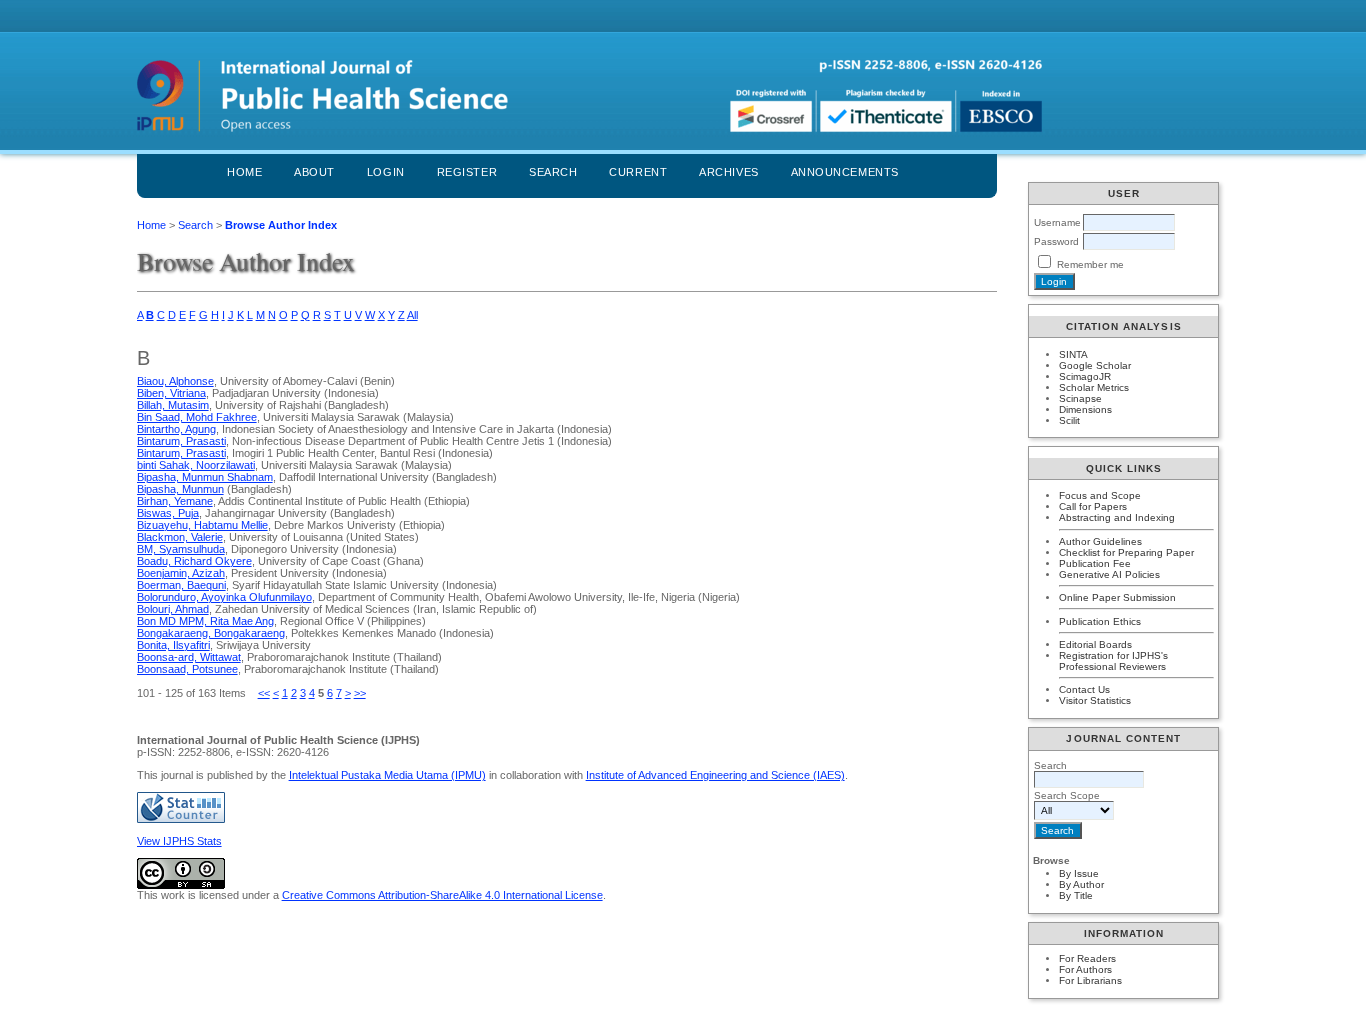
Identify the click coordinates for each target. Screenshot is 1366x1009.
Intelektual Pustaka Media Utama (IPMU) (387, 775)
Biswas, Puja (168, 513)
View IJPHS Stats (179, 841)
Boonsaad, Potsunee (187, 669)
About (314, 172)
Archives (728, 172)
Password (1056, 241)
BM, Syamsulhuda (181, 549)
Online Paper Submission (1117, 597)
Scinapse (1080, 398)
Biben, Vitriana (171, 393)
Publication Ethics (1100, 621)
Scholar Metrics (1094, 387)
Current (638, 172)
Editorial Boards (1095, 644)
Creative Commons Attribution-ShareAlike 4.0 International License (442, 895)
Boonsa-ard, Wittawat (189, 657)
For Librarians (1090, 980)
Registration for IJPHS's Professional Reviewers (1113, 661)
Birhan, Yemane (175, 501)
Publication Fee (1095, 563)
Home (244, 172)
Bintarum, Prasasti (181, 441)
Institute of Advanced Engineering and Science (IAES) (715, 775)
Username (1057, 222)
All (412, 315)
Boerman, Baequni (181, 585)
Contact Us (1084, 689)
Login (386, 172)
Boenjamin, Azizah (181, 573)
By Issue (1079, 873)
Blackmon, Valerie (180, 537)
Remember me (1090, 264)
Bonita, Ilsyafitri (173, 645)
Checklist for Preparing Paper (1126, 552)
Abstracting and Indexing (1117, 517)
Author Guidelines (1100, 541)
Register (467, 172)
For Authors (1085, 969)
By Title (1076, 895)
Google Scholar (1095, 365)
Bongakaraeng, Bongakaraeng (211, 633)
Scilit (1069, 420)
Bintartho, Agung (176, 429)
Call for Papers (1093, 506)
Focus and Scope (1100, 495)
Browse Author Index (281, 225)
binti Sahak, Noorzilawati (196, 465)
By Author (1081, 884)
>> (360, 693)
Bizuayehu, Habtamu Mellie (202, 525)
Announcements (845, 172)
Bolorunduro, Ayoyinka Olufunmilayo (224, 597)
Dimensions (1085, 409)
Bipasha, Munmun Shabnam (205, 477)
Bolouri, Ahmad (173, 609)
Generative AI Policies (1109, 574)
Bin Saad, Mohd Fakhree (197, 417)
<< (264, 693)
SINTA (1073, 354)
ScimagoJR (1085, 376)
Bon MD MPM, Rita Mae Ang (205, 621)
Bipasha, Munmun (180, 489)
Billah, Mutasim (173, 405)
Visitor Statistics (1095, 700)
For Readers (1087, 958)
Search (553, 172)
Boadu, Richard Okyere (194, 561)
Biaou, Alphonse (175, 381)
